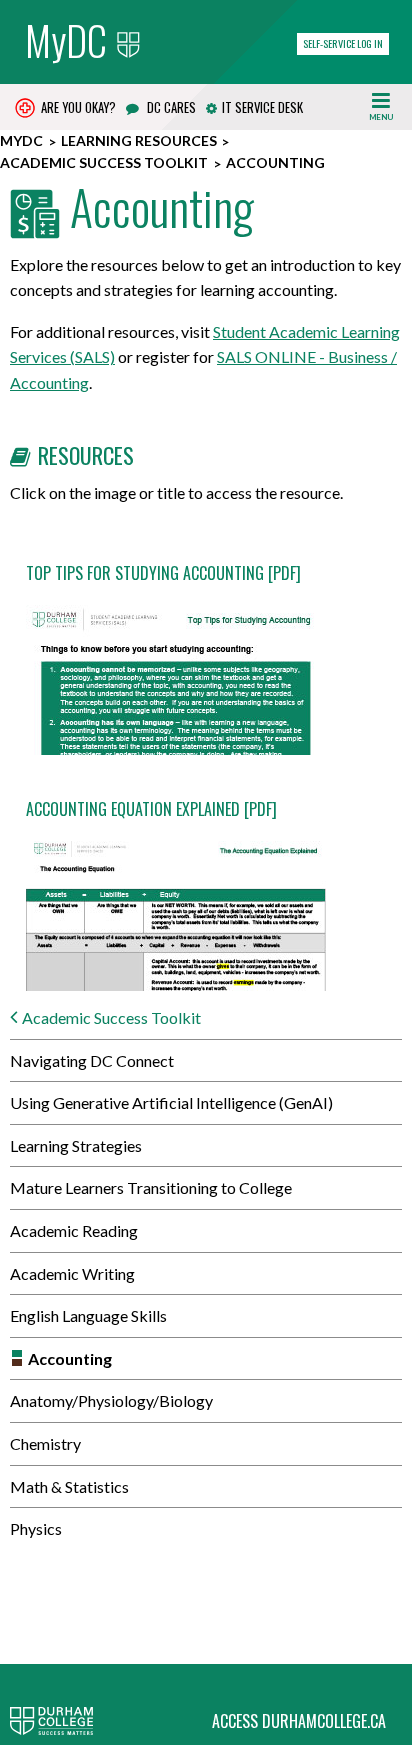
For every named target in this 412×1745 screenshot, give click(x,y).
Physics (36, 1528)
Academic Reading (74, 1230)
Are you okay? (77, 107)
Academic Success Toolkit (104, 162)
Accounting (70, 1358)
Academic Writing (72, 1273)
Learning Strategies (76, 1145)
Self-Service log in (343, 43)
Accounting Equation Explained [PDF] (151, 809)
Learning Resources (139, 140)
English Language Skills (88, 1315)
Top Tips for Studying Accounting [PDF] (163, 573)
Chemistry (45, 1443)
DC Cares (170, 107)
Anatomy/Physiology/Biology (111, 1400)
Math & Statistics (69, 1486)
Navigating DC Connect (92, 1060)
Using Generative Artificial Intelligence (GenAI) (171, 1102)
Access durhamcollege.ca (299, 1721)
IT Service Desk (262, 107)
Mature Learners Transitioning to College (151, 1187)
